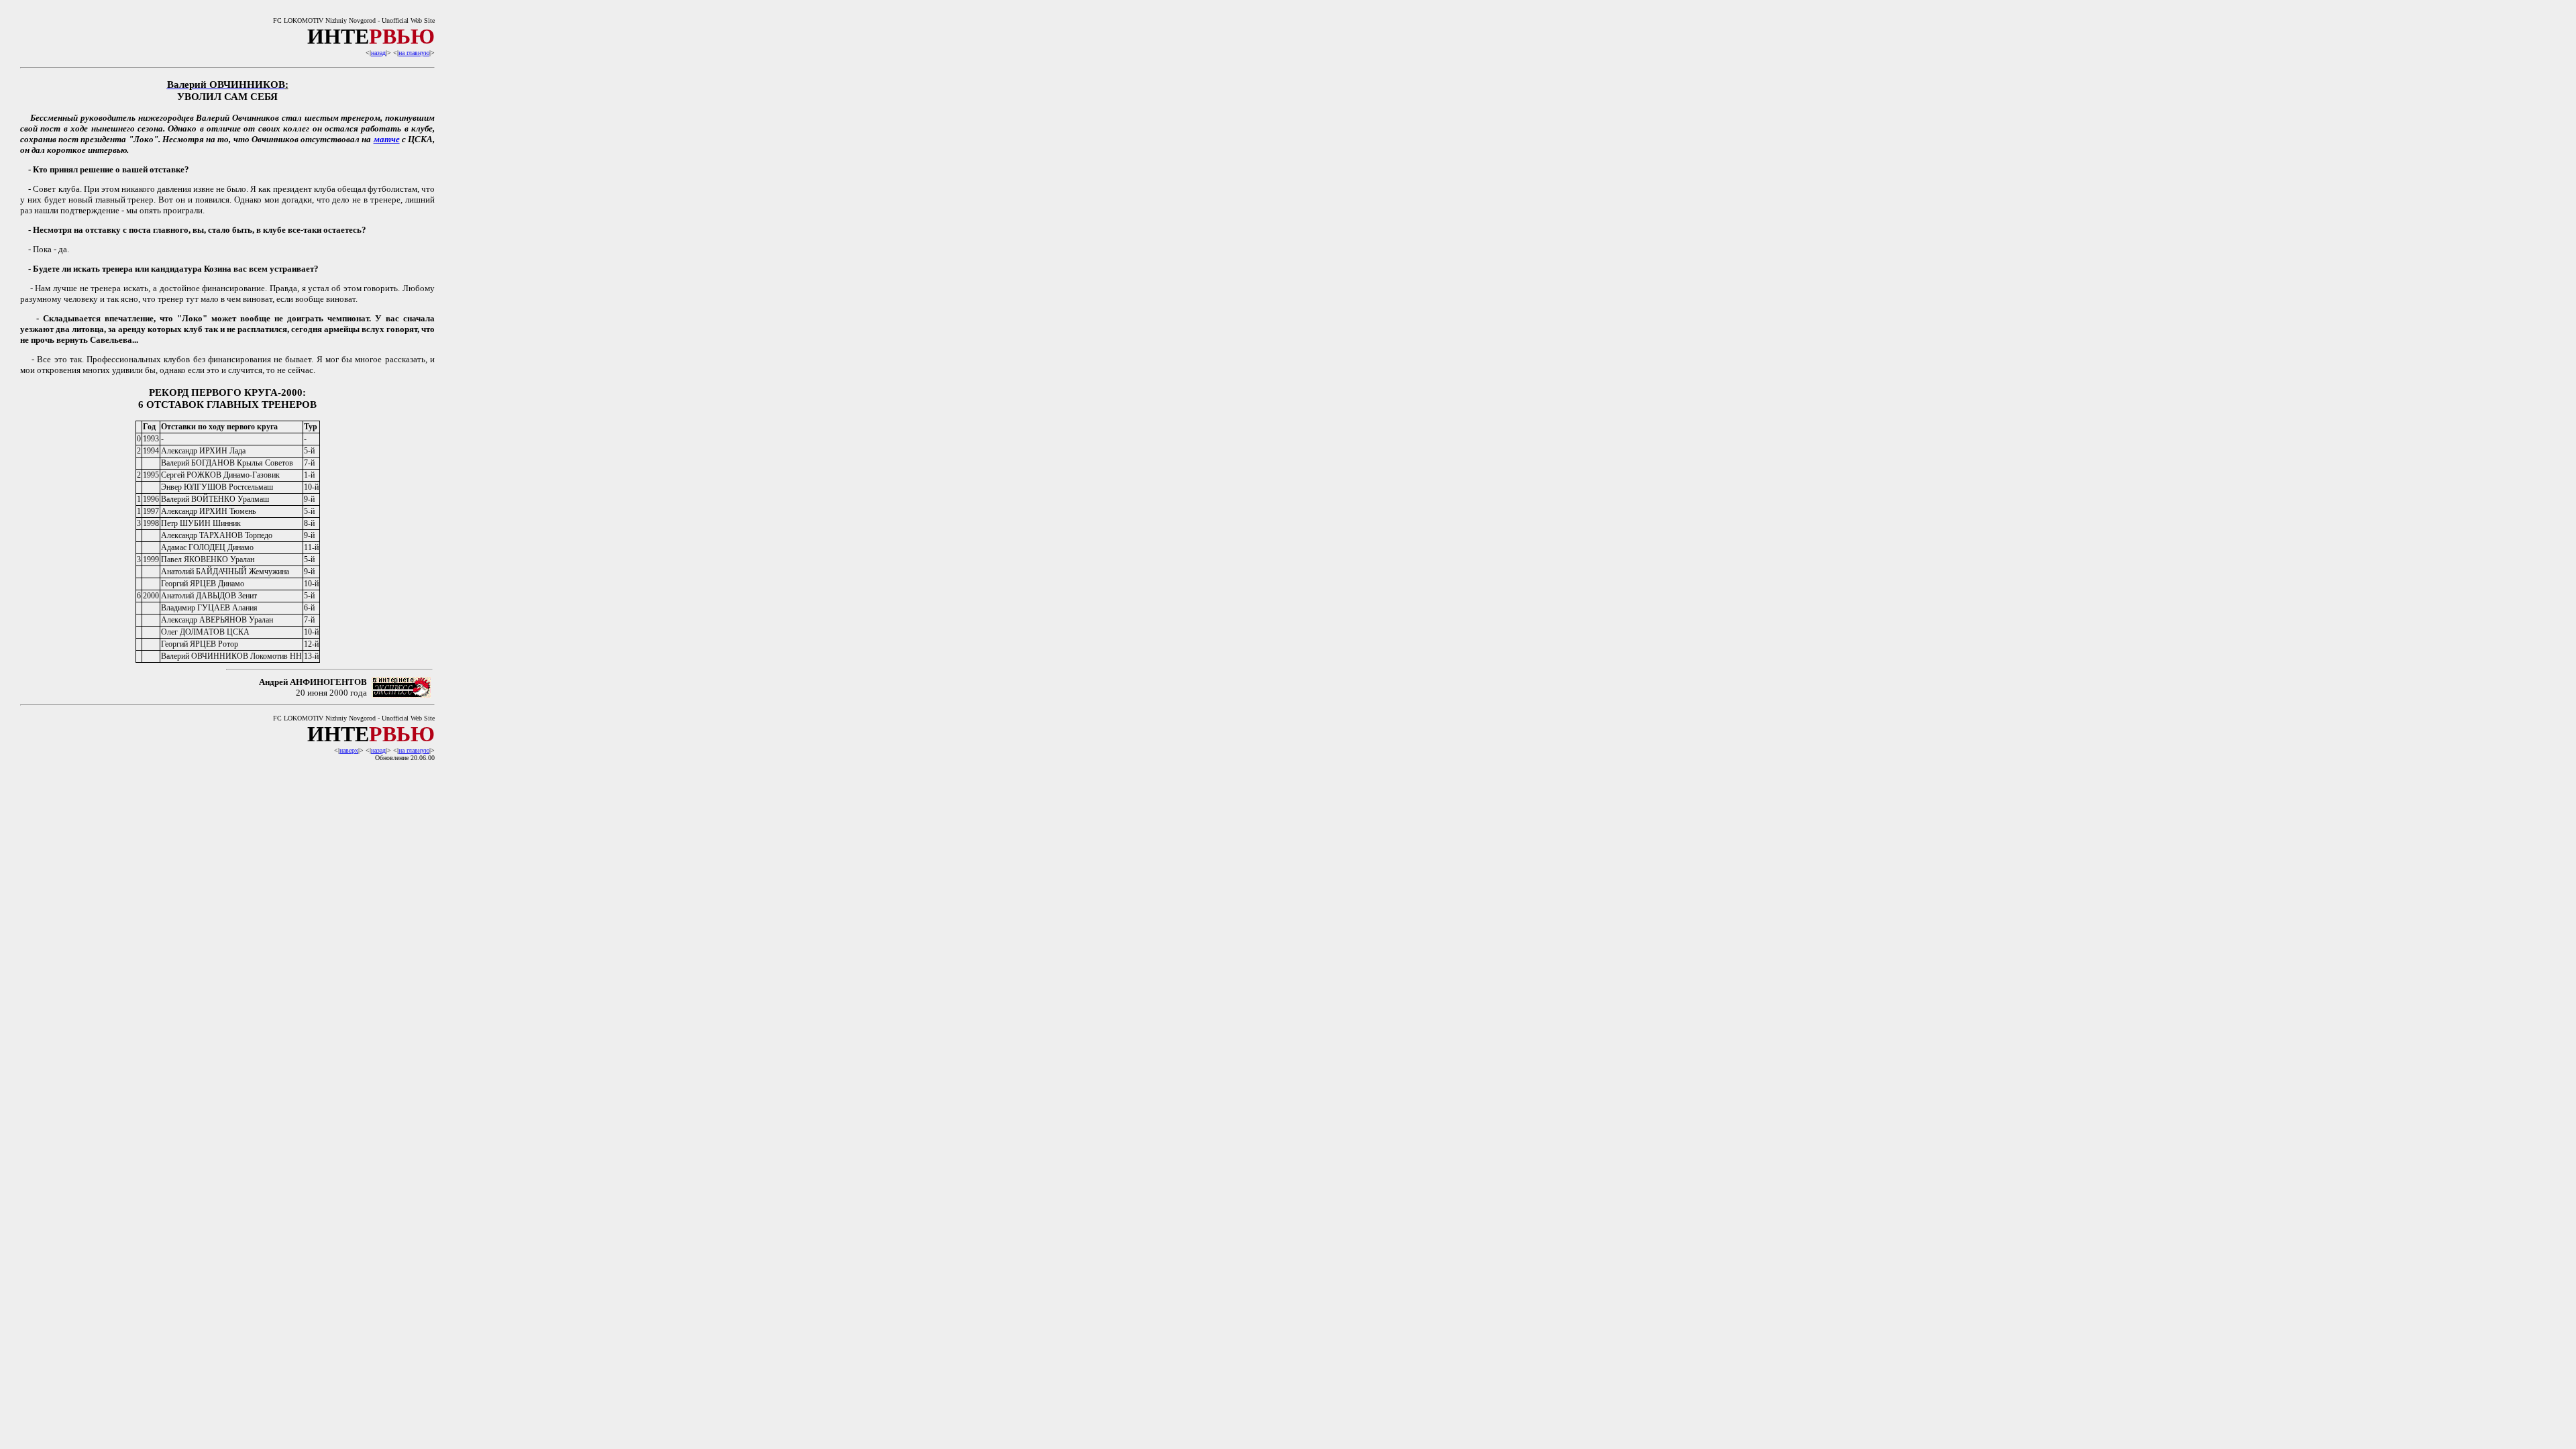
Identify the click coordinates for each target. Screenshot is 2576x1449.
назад (378, 53)
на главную (414, 53)
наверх (349, 750)
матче (387, 139)
